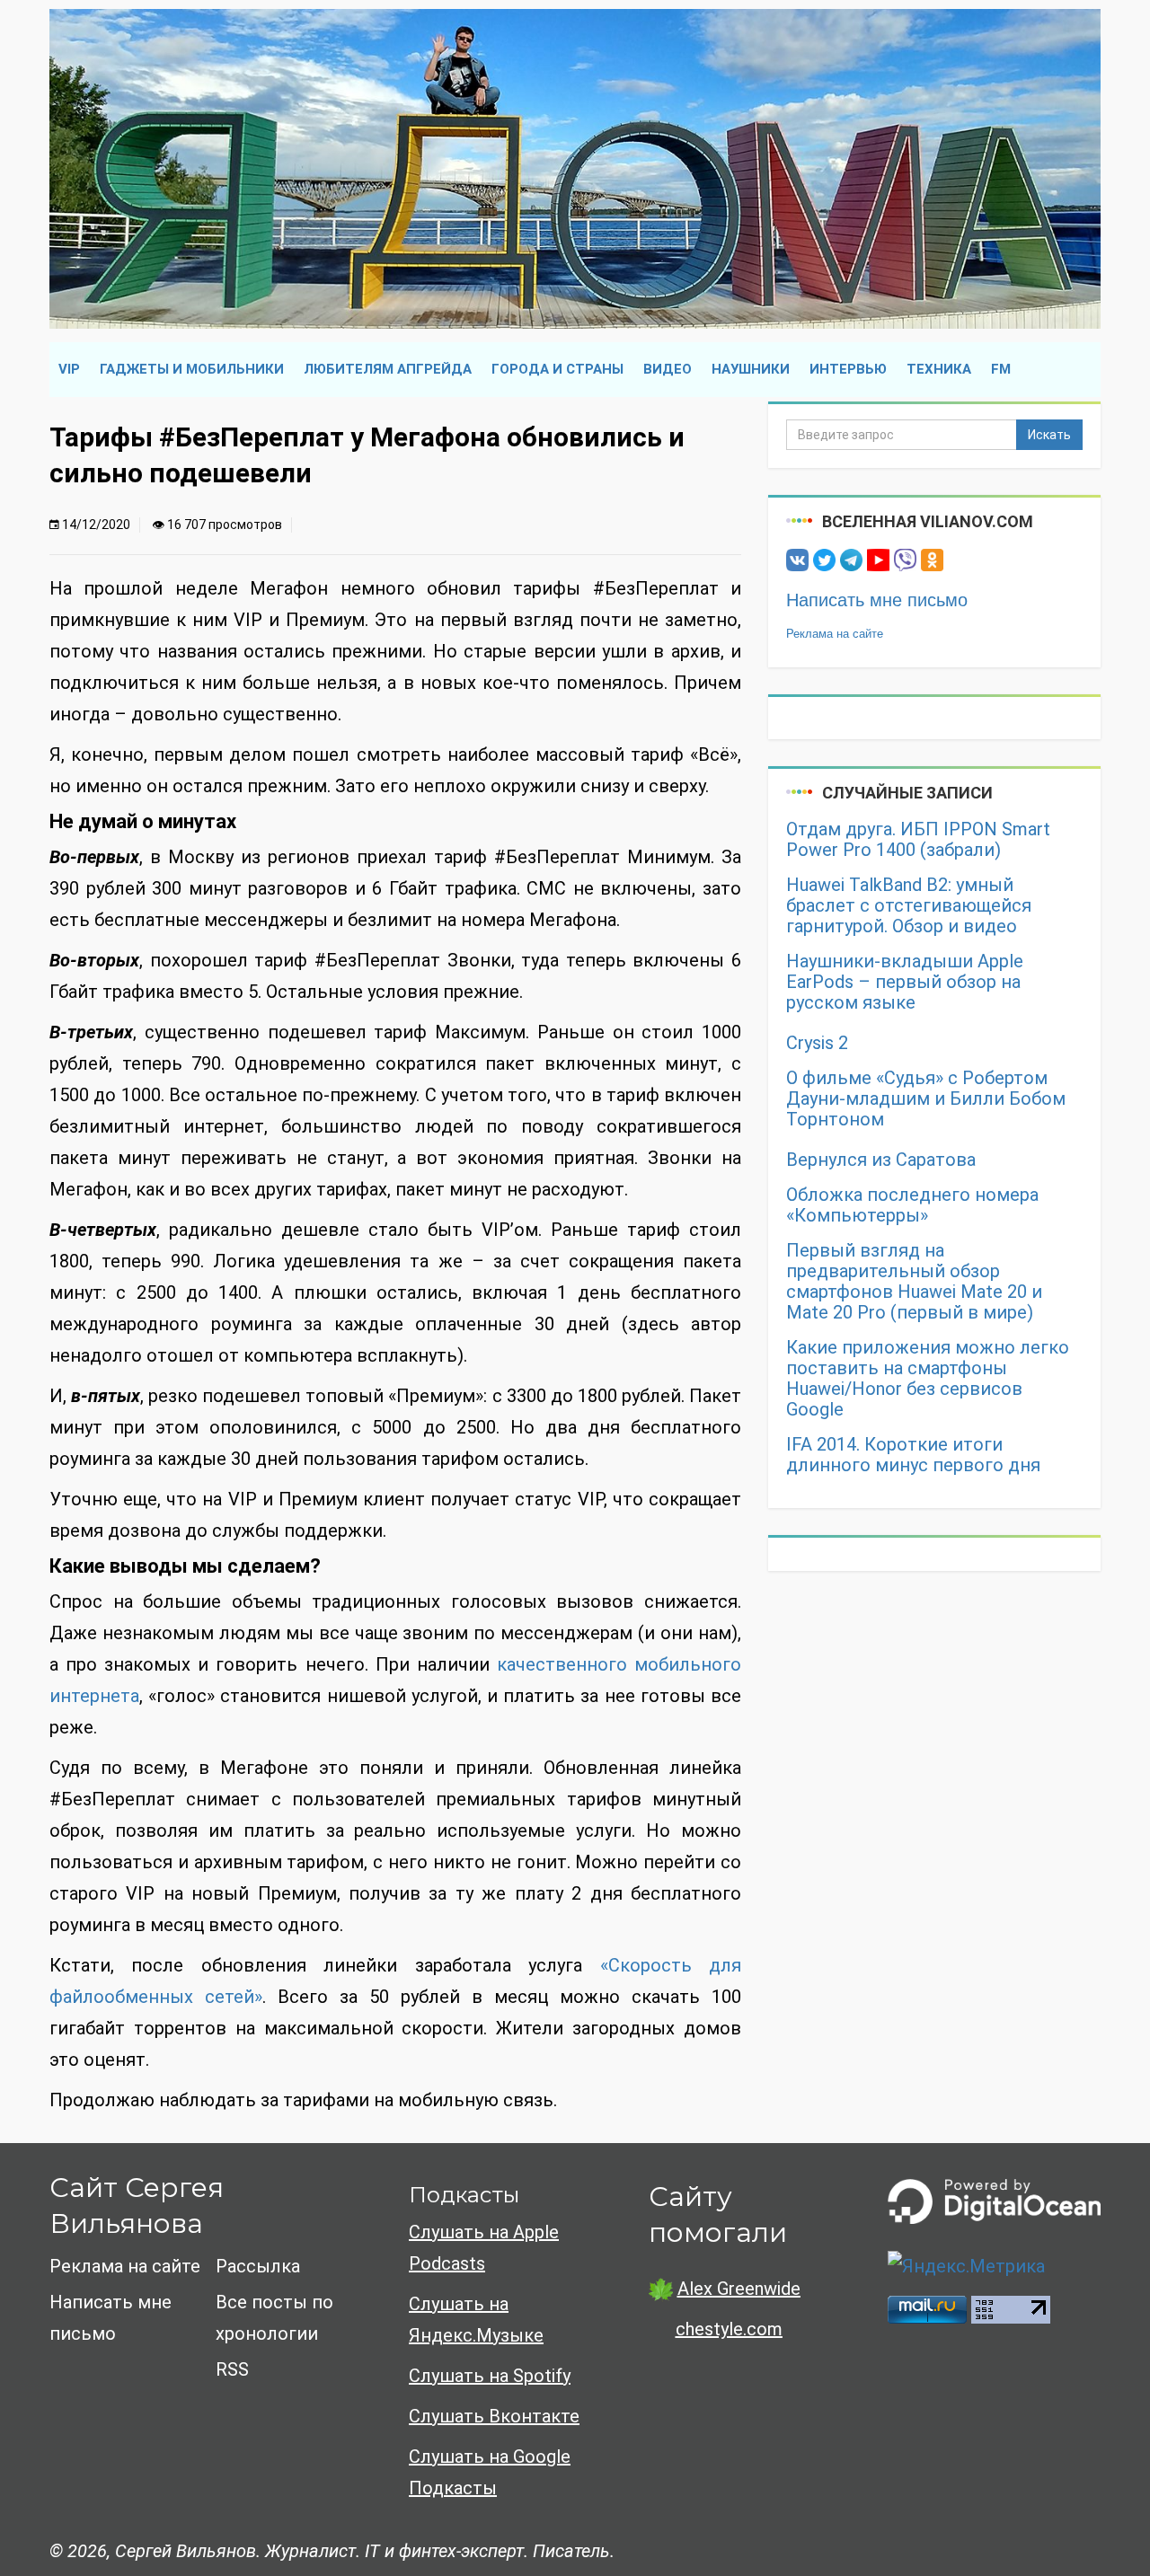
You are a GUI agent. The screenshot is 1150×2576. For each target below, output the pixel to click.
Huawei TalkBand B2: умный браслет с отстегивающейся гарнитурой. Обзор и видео (909, 906)
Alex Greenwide (739, 2289)
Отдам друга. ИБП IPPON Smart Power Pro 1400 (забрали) (918, 840)
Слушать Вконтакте (494, 2416)
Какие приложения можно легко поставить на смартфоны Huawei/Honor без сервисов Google (928, 1379)
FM (1001, 369)
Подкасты (464, 2195)
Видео (668, 369)
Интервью (848, 369)
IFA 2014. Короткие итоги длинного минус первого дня (913, 1455)
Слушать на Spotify (490, 2376)
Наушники (751, 369)
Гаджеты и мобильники (192, 369)
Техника (939, 369)
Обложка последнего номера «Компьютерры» (912, 1205)
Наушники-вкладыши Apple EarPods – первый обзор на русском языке (905, 982)
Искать (1049, 435)
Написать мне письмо (877, 600)
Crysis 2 (817, 1043)
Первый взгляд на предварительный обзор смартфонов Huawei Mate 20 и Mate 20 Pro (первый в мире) (914, 1282)
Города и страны (557, 369)
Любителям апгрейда (388, 369)
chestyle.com (729, 2329)
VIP (69, 369)
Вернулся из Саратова (881, 1160)
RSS (232, 2369)
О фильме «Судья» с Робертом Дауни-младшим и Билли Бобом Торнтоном (926, 1099)
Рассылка (258, 2266)
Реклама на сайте (835, 634)
